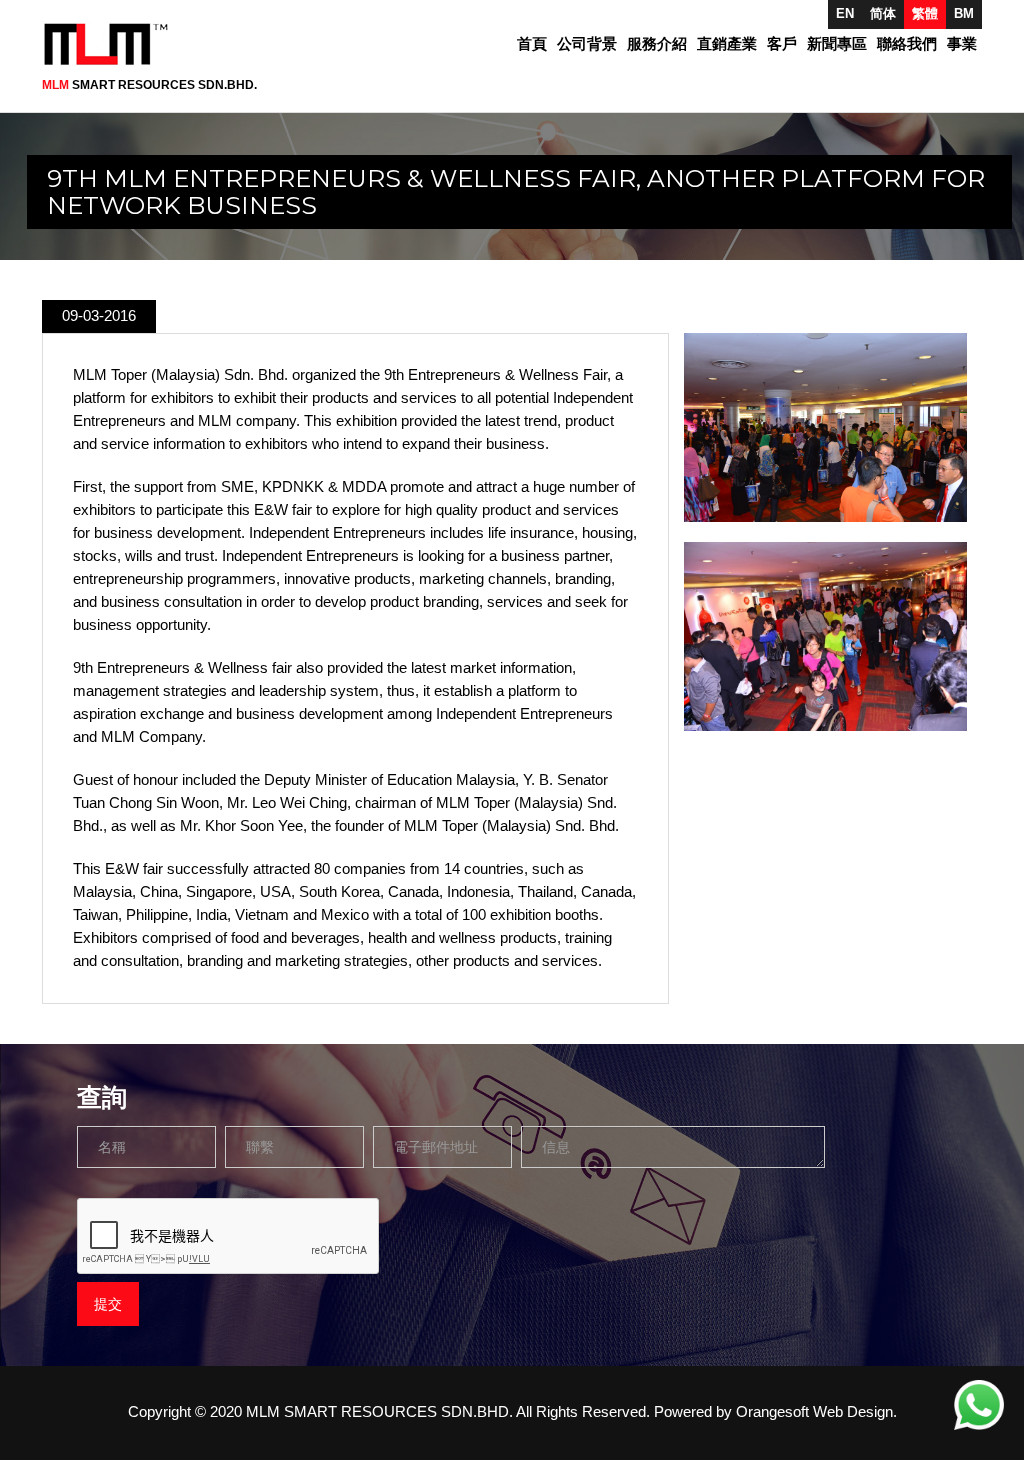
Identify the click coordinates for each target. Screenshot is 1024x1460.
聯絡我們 (907, 44)
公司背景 (587, 44)
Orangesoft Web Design (814, 1412)
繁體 (925, 13)
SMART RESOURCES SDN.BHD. (149, 85)
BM (964, 13)
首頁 (532, 44)
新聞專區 (837, 44)
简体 (883, 13)
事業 (962, 44)
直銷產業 (727, 44)
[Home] (113, 44)
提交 (108, 1304)
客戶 (782, 44)
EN (845, 13)
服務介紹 (657, 44)
